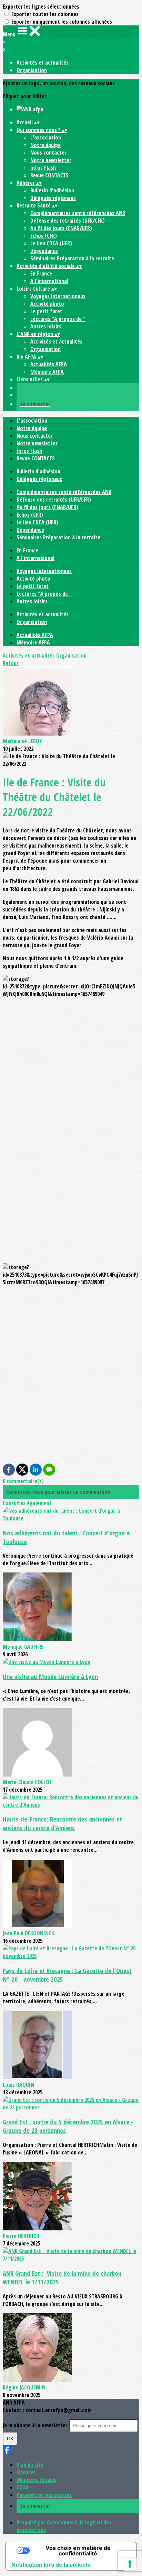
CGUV (22, 2487)
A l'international (49, 281)
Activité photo (47, 304)
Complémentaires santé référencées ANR (78, 213)
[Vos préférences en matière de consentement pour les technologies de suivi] (130, 2564)
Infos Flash (43, 168)
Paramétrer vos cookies (44, 2495)
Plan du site (30, 2465)
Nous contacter (48, 153)
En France (41, 273)
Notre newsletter (51, 160)
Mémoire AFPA (47, 372)
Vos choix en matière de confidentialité (78, 2551)
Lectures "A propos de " (58, 319)
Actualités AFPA (49, 364)
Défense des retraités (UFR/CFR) (68, 221)
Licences (26, 2472)
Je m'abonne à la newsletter (36, 2425)
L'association (46, 137)
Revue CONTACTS (49, 175)
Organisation (32, 70)
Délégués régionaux (53, 198)
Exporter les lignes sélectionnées (41, 7)
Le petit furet (46, 311)
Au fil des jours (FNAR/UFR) (61, 228)
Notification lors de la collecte (51, 2565)
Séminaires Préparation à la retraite (72, 258)
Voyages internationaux (58, 296)
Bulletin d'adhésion (52, 190)
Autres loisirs (46, 326)
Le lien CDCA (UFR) (51, 243)
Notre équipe (45, 145)
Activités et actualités (43, 63)
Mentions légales (37, 2480)
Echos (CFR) (44, 236)
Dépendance (44, 251)
